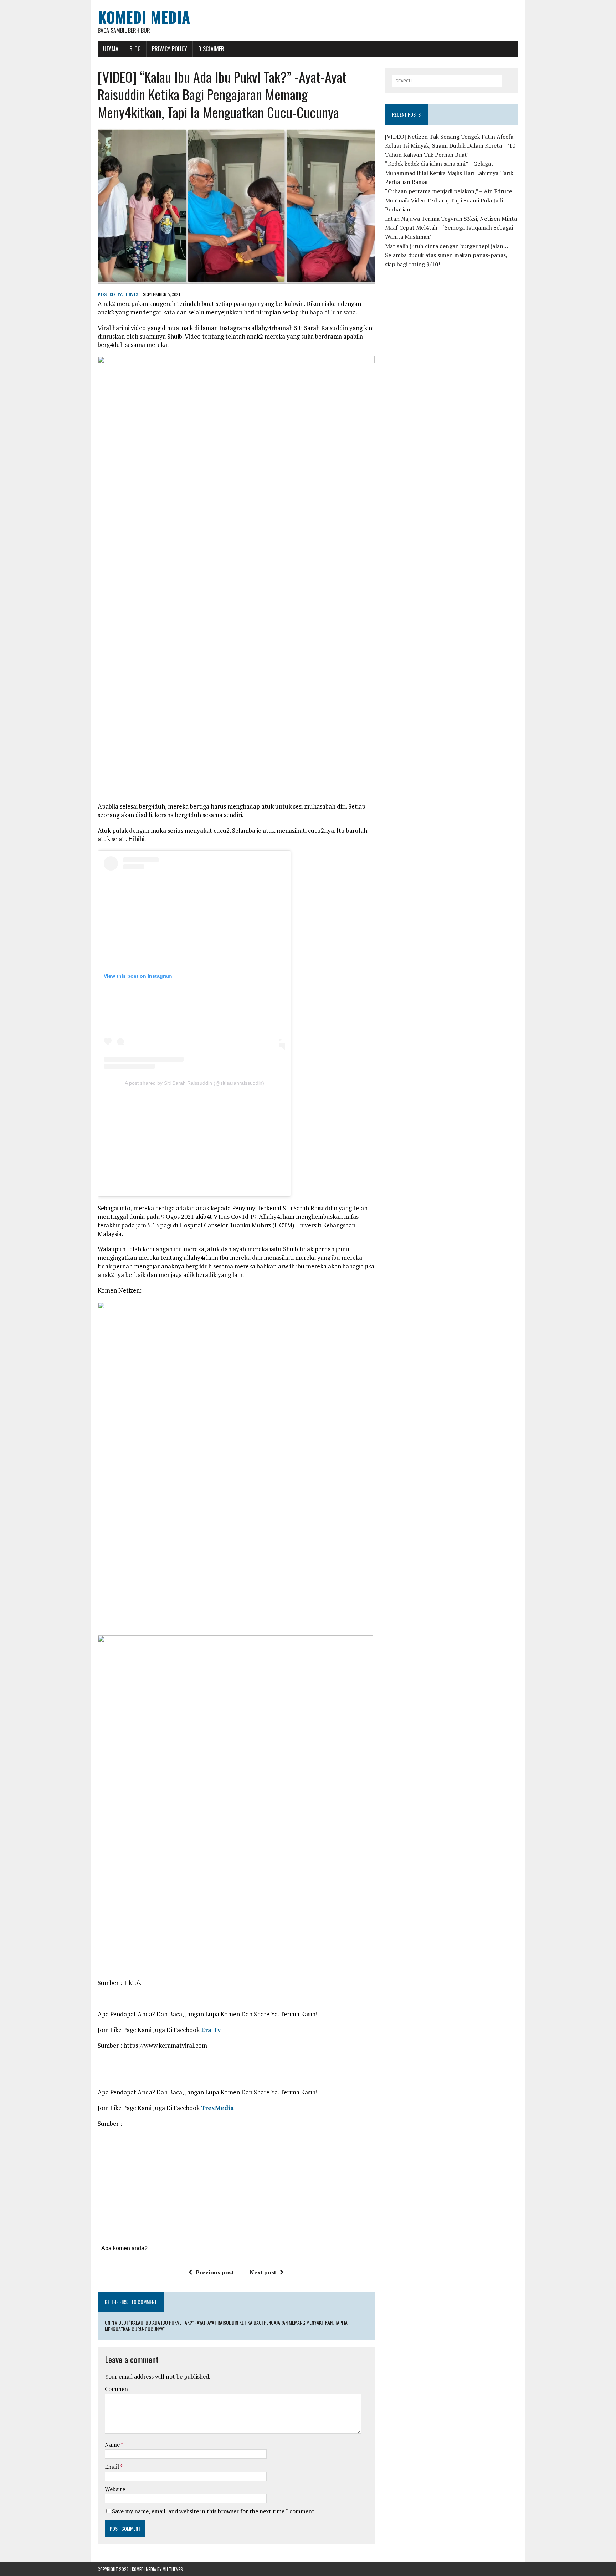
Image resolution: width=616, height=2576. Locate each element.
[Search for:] (447, 80)
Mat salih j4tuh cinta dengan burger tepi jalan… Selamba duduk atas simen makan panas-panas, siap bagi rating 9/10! (446, 255)
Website (115, 2489)
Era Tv (211, 2030)
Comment (118, 2389)
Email (112, 2467)
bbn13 (131, 294)
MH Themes (173, 2569)
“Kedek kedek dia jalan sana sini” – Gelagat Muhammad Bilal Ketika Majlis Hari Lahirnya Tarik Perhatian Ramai (449, 173)
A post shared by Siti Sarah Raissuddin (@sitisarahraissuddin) (194, 1083)
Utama (111, 49)
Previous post (215, 2272)
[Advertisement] (194, 1139)
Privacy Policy (170, 49)
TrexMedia (217, 2108)
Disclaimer (211, 49)
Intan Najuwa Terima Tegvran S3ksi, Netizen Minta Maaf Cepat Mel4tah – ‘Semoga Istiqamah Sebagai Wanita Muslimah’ (451, 228)
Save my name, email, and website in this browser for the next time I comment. (214, 2511)
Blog (135, 49)
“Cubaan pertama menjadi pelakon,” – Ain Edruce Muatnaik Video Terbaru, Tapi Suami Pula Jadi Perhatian (448, 200)
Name (113, 2444)
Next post (263, 2272)
